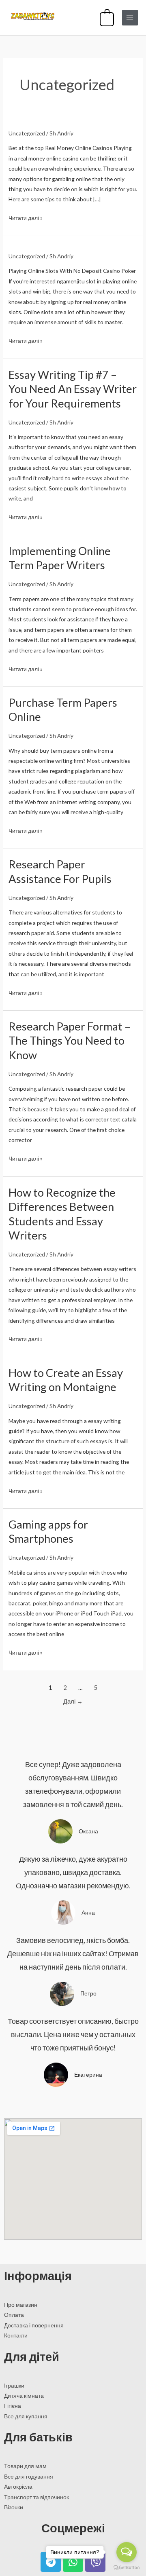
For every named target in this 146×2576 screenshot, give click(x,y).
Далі (73, 1701)
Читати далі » (26, 218)
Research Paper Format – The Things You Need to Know (70, 1041)
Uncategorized (27, 133)
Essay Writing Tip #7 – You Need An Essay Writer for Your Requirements (73, 389)
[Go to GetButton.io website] (127, 2568)
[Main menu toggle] (130, 18)
